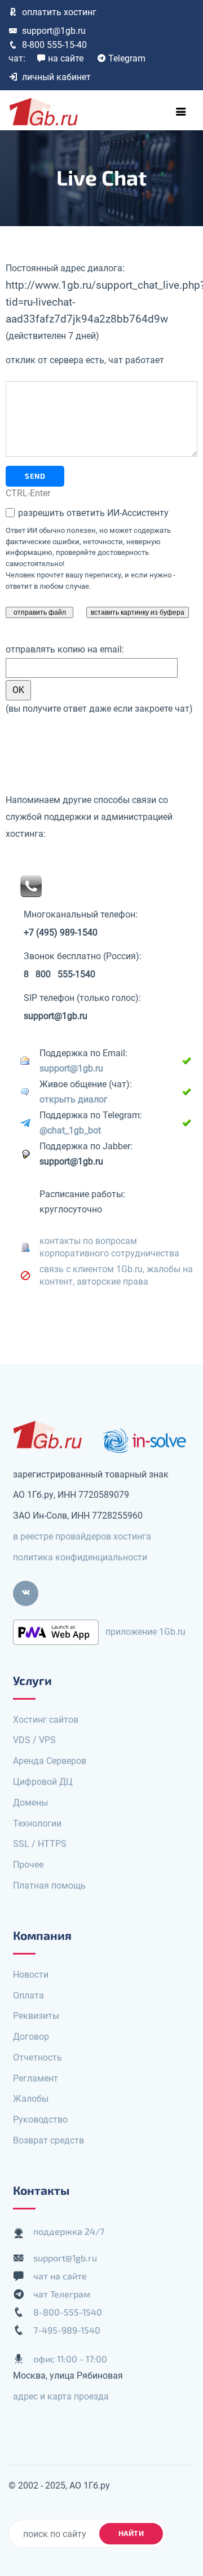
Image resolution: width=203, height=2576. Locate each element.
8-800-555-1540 (68, 2312)
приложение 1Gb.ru (145, 1631)
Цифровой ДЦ (43, 1782)
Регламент (36, 2078)
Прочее (28, 1865)
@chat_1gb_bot (70, 1130)
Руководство (40, 2120)
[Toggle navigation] (181, 112)
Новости (31, 1975)
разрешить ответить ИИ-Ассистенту (92, 513)
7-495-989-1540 (67, 2330)
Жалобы (31, 2099)
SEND (35, 476)
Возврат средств (48, 2140)
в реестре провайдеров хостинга (82, 1536)
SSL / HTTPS (40, 1844)
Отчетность (37, 2057)
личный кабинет (56, 77)
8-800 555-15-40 (54, 45)
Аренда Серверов (50, 1761)
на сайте (66, 58)
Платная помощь (49, 1885)
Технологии (37, 1823)
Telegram (127, 58)
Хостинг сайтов (46, 1720)
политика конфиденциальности (80, 1557)
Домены (30, 1803)
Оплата (28, 1995)
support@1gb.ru (54, 31)
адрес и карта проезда (61, 2396)
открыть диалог (74, 1099)
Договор (31, 2037)
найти (131, 2533)
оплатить (59, 12)
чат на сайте (60, 2276)
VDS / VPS (34, 1740)
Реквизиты (36, 2016)
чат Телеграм (62, 2294)
